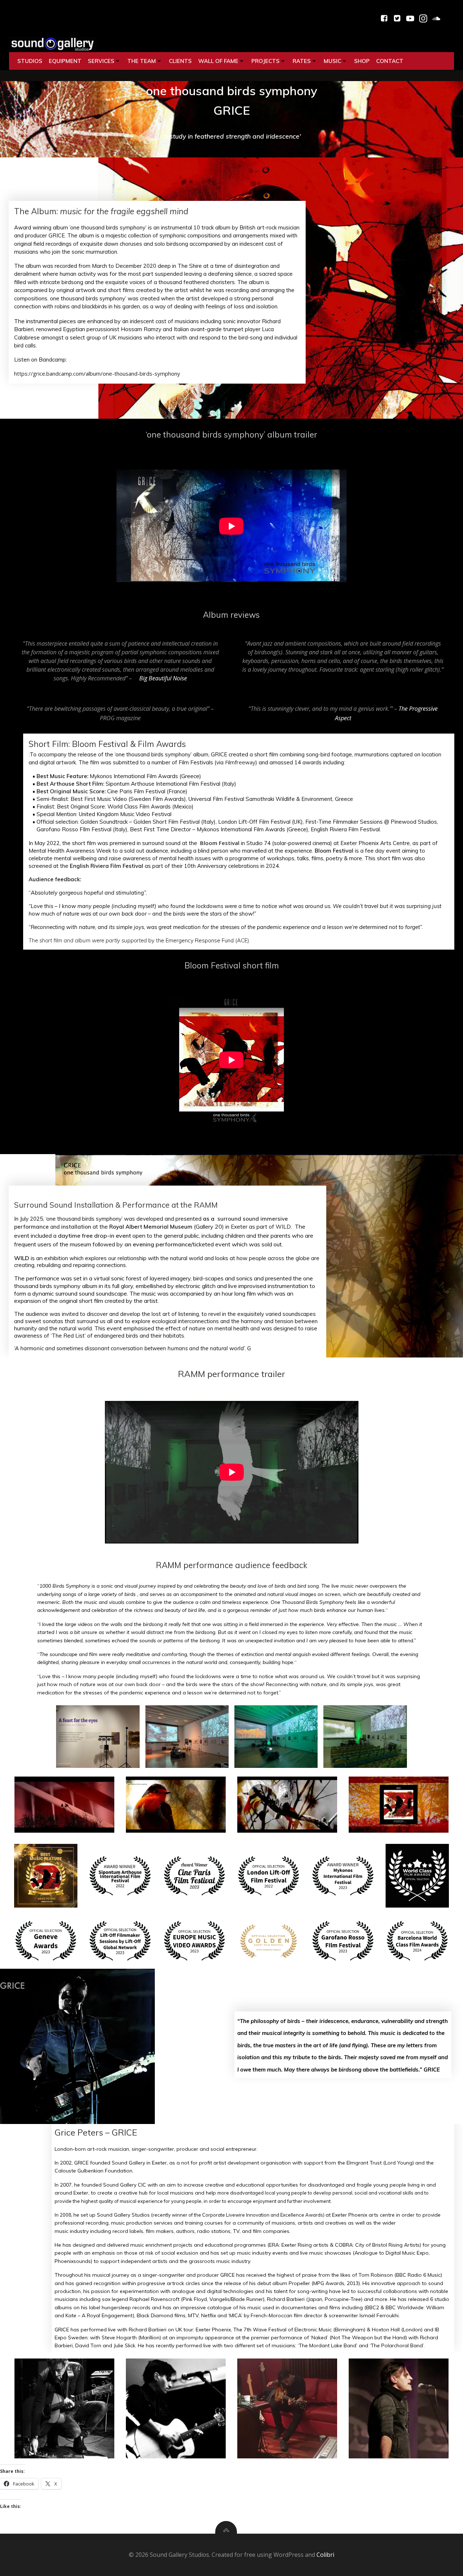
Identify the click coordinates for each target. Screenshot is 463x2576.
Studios (30, 61)
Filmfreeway (240, 762)
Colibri (325, 2555)
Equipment (65, 61)
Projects (266, 61)
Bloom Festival (220, 843)
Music (332, 61)
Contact (390, 61)
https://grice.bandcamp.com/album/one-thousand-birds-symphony (97, 373)
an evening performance (158, 1244)
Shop (362, 61)
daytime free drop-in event (94, 1236)
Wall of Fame (218, 61)
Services (101, 61)
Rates (302, 61)
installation (76, 1227)
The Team (142, 61)
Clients (180, 61)
